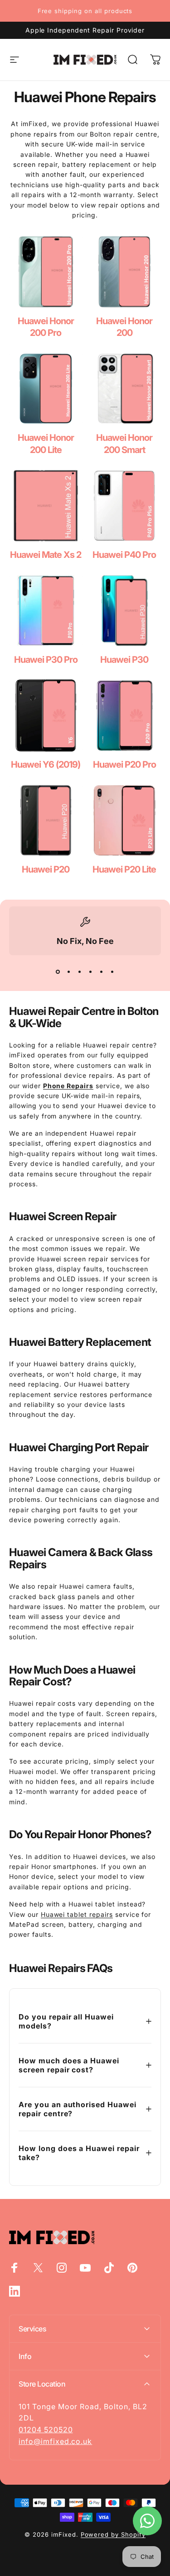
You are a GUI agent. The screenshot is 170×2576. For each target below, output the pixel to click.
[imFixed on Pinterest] (132, 2268)
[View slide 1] (58, 972)
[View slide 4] (91, 972)
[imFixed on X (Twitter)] (38, 2268)
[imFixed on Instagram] (62, 2268)
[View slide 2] (69, 972)
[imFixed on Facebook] (15, 2268)
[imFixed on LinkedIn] (15, 2291)
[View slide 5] (102, 972)
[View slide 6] (112, 972)
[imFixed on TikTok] (109, 2268)
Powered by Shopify (113, 2534)
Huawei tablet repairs (77, 1914)
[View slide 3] (80, 972)
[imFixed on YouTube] (85, 2268)
